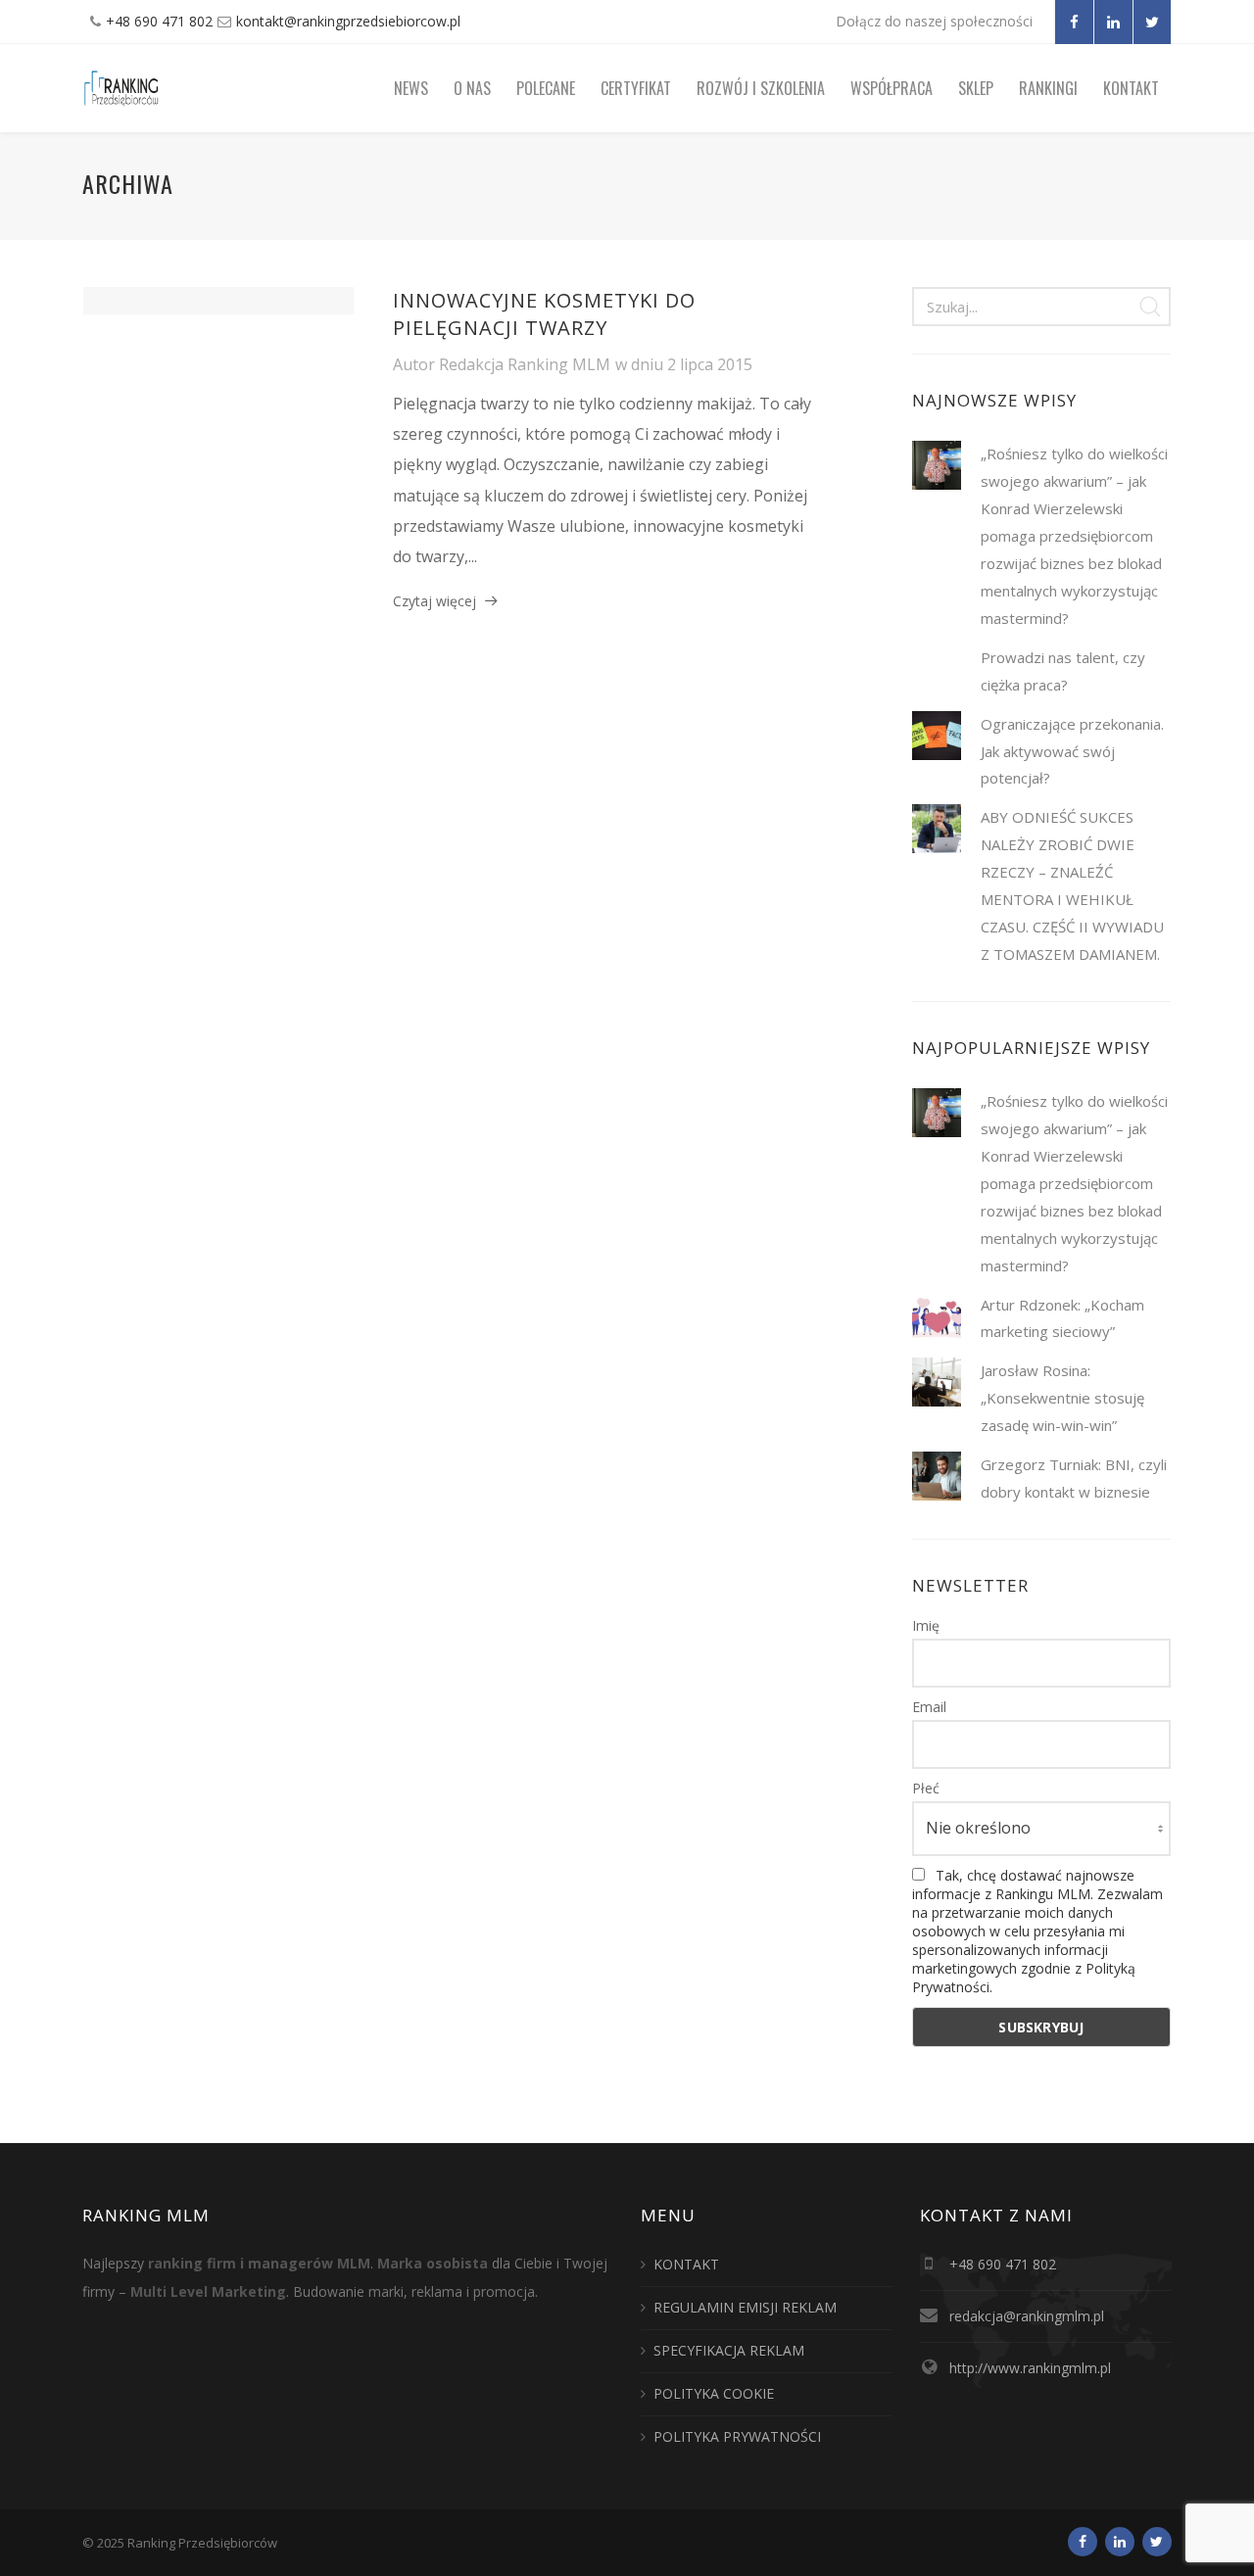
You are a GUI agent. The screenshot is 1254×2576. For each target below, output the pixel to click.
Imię (926, 1625)
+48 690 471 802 (159, 21)
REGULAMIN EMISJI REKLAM (745, 2307)
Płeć (926, 1788)
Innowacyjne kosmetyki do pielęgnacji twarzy (544, 314)
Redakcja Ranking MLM (525, 364)
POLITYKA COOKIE (714, 2393)
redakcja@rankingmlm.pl (1027, 2316)
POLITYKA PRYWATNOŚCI (737, 2436)
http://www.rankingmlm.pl (1030, 2368)
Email (929, 1707)
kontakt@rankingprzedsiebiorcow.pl (348, 21)
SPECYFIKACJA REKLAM (729, 2350)
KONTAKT (686, 2264)
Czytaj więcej (434, 601)
